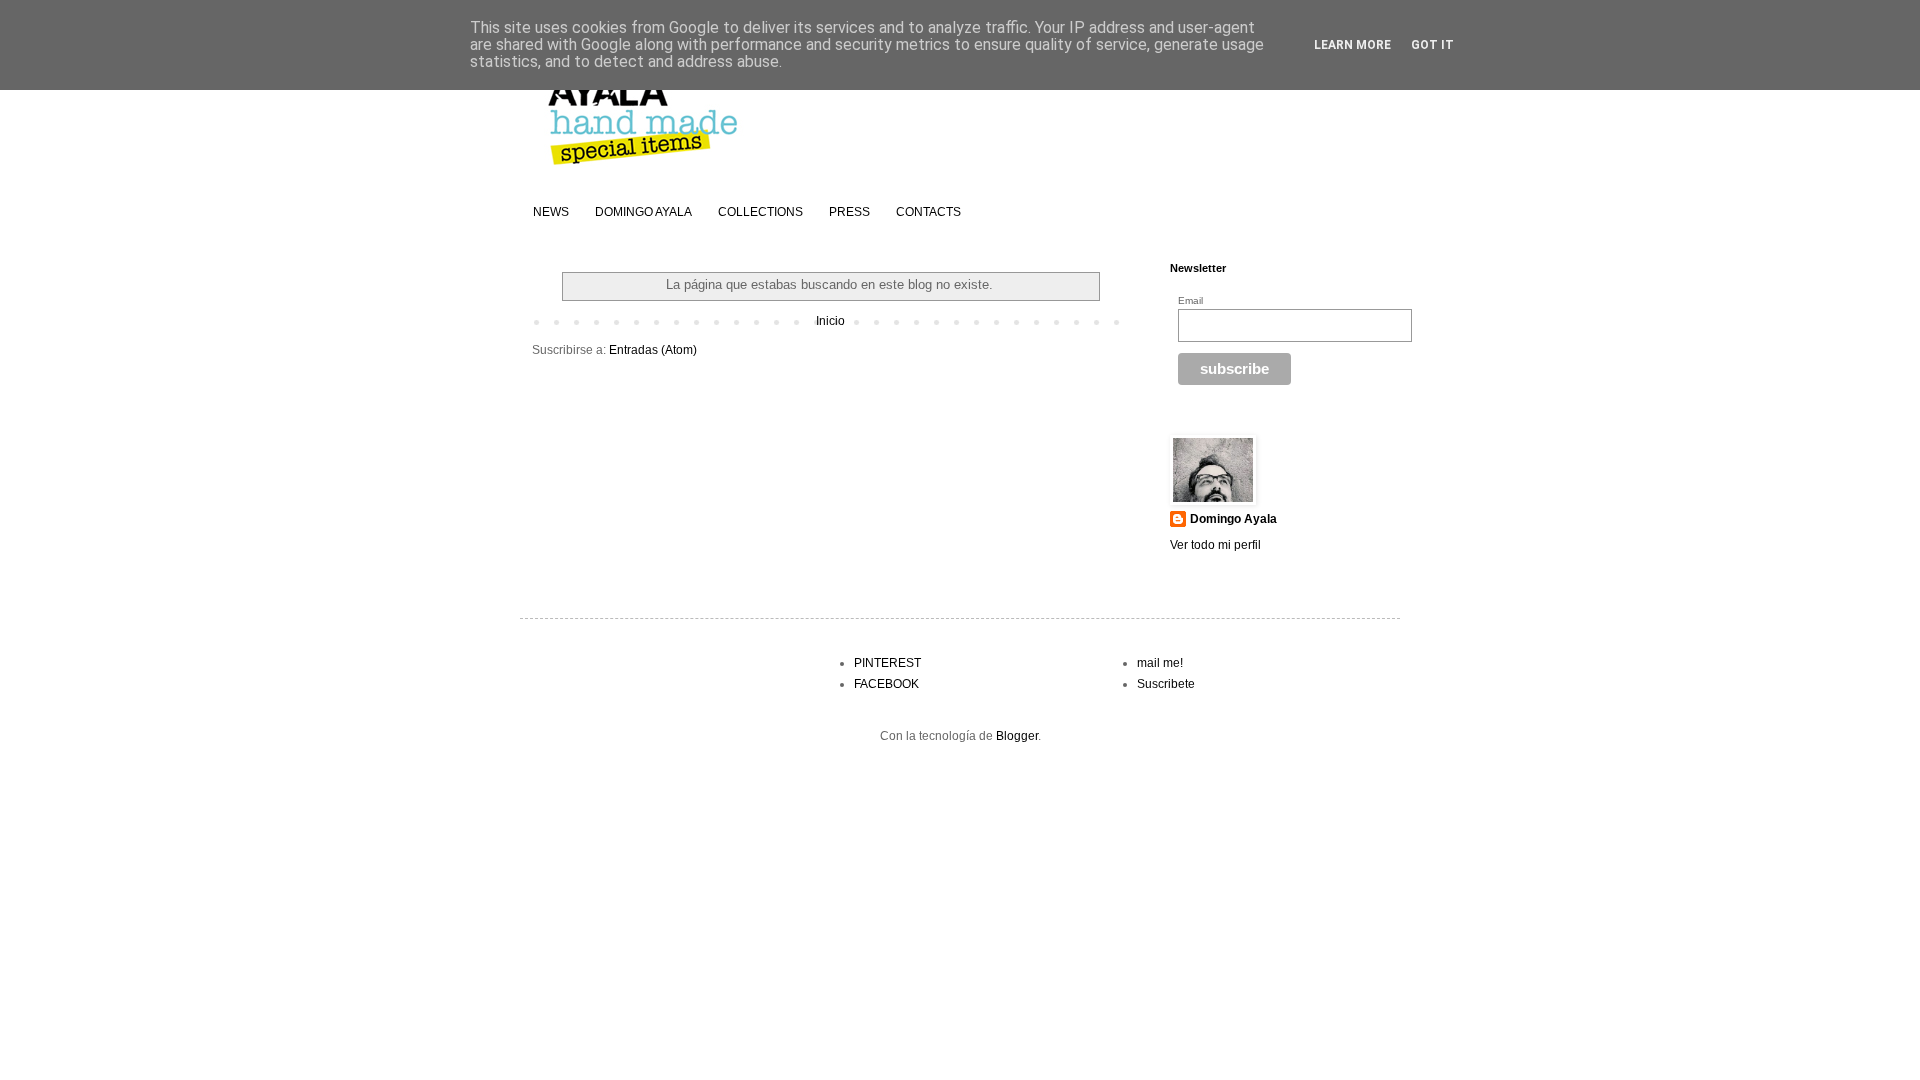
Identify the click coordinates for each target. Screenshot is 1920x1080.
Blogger (1017, 736)
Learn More (1352, 45)
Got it (1432, 45)
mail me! (1160, 663)
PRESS (849, 212)
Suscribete (1166, 684)
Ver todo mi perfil (1215, 545)
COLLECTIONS (760, 212)
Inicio (830, 321)
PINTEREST (887, 663)
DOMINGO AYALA (643, 212)
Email (1190, 300)
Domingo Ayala (1233, 519)
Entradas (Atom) (653, 350)
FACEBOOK (886, 684)
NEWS (551, 212)
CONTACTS (928, 212)
